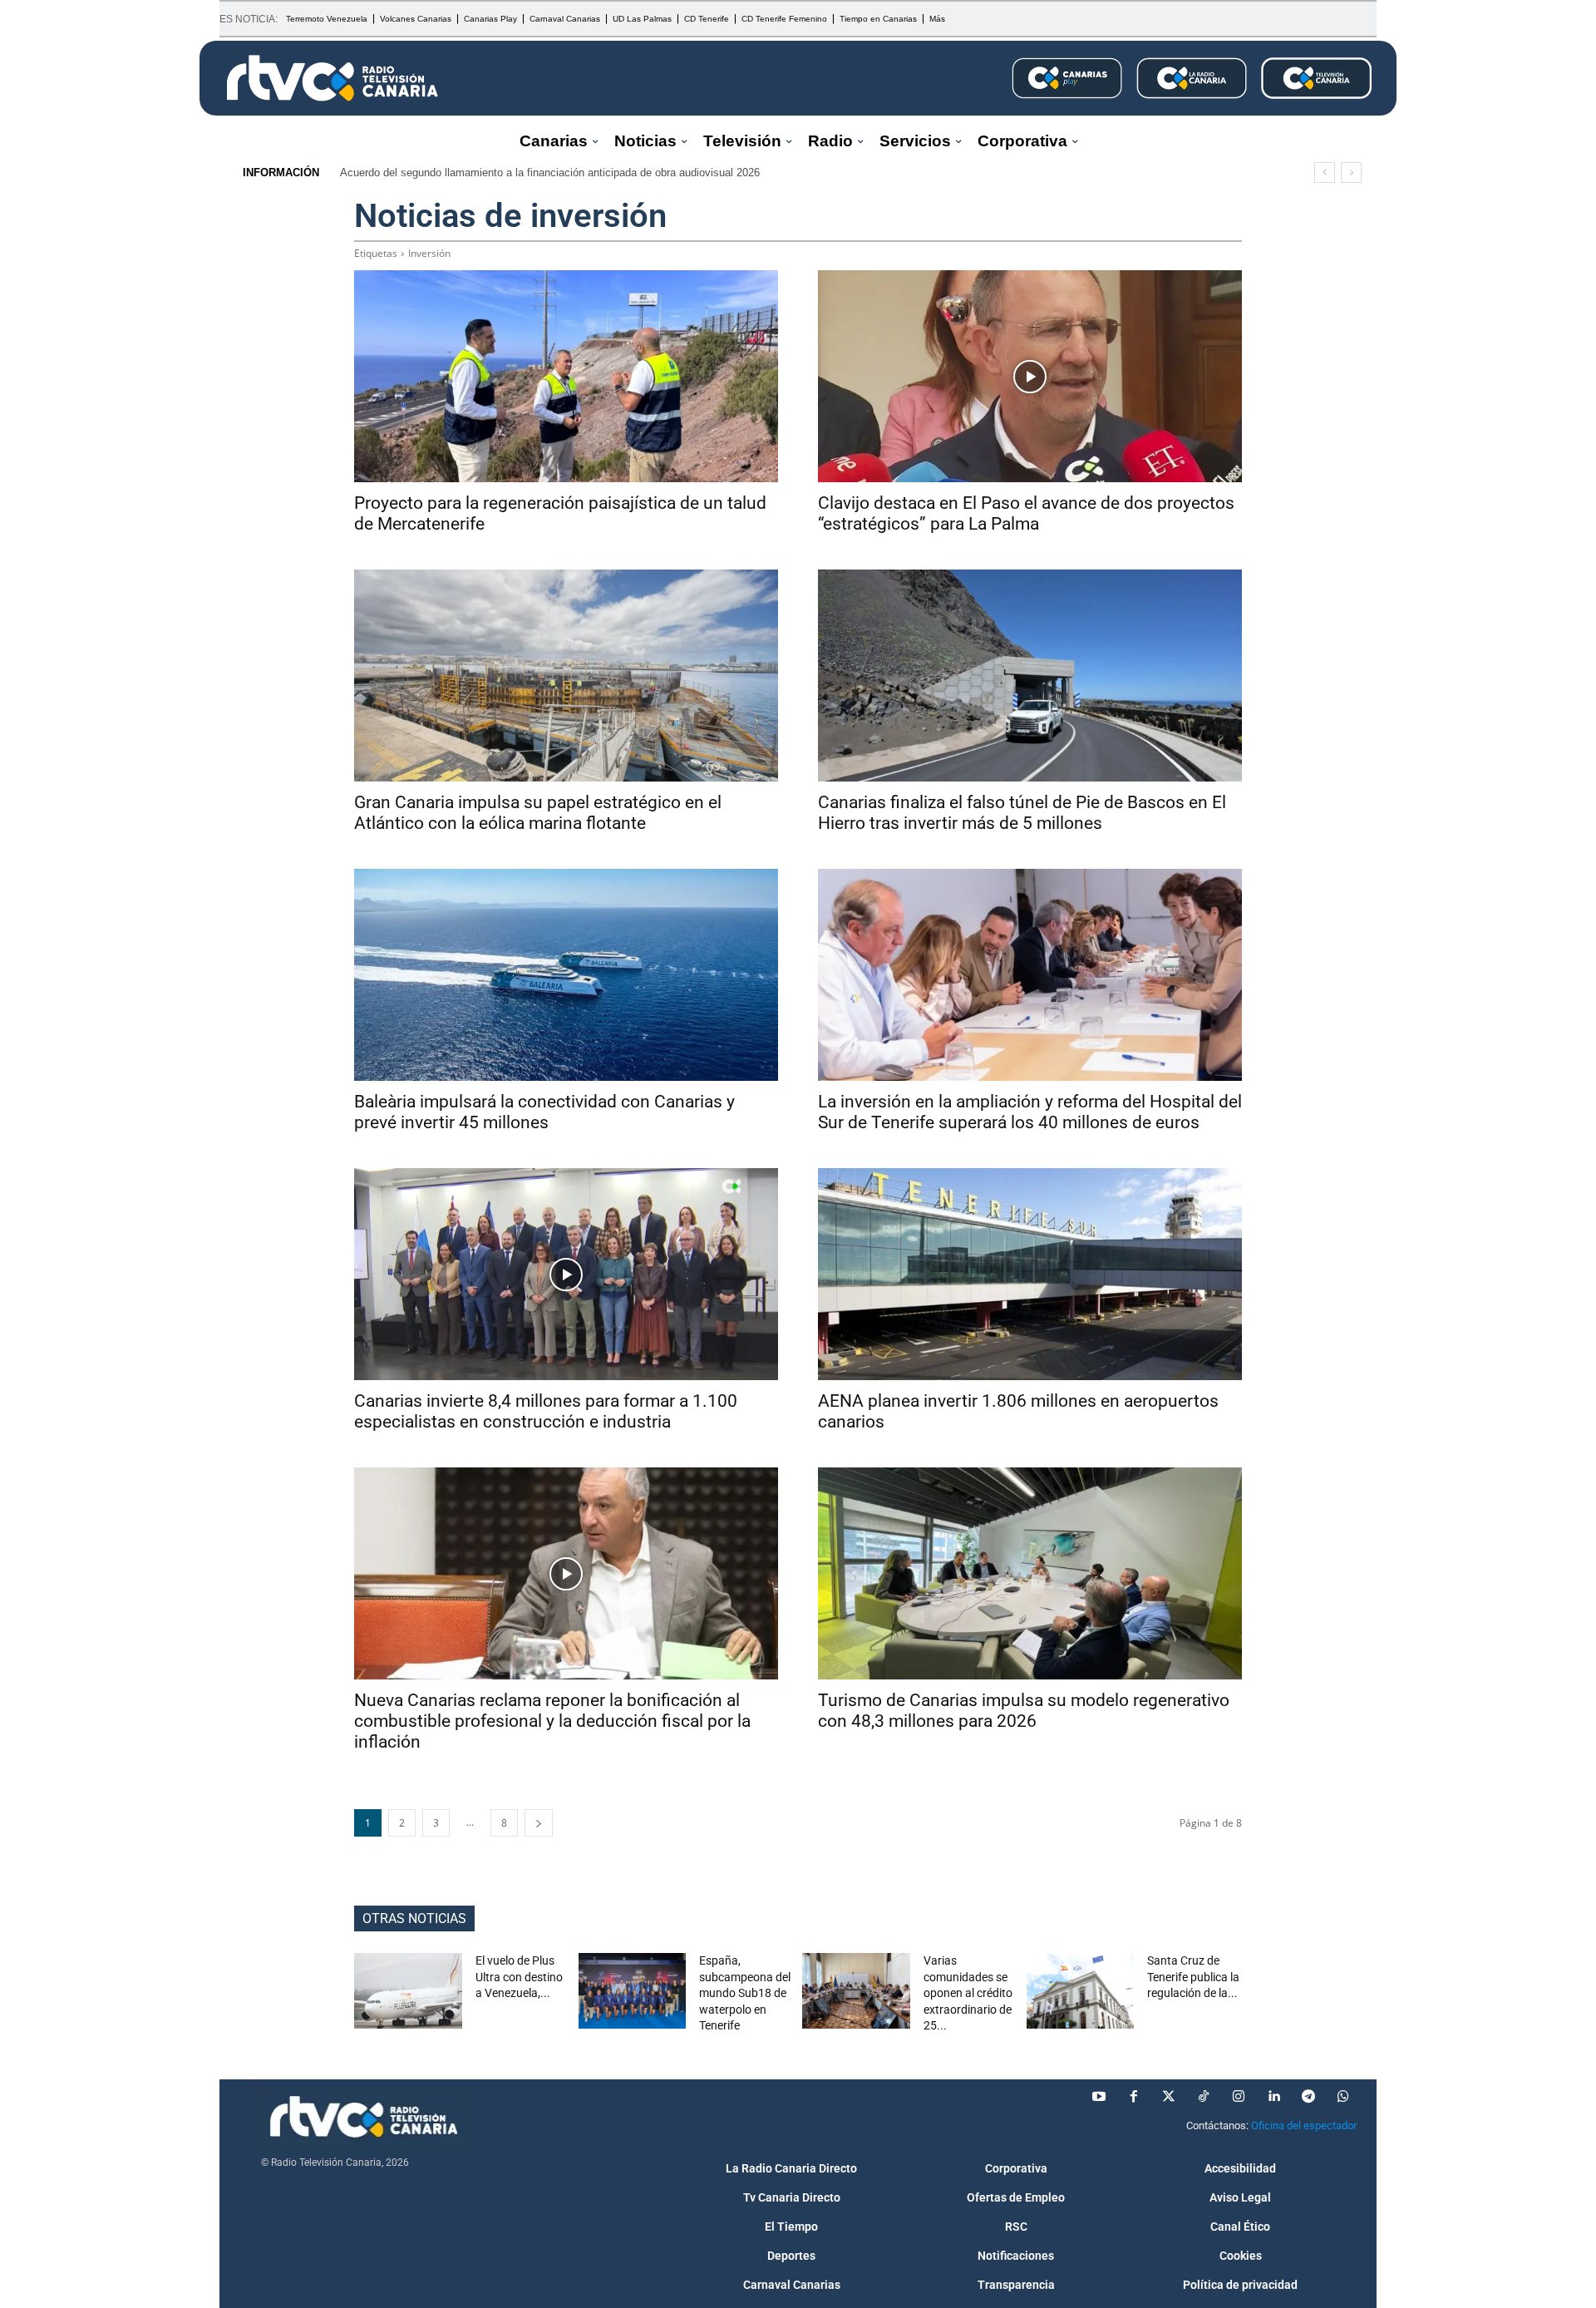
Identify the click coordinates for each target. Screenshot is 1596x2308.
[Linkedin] (1273, 2097)
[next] (1351, 173)
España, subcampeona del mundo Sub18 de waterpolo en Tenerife (745, 1993)
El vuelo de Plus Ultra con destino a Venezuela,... (519, 1977)
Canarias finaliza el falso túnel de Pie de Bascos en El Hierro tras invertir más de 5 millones (1022, 813)
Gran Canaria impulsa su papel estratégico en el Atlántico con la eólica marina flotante (538, 813)
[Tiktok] (1204, 2097)
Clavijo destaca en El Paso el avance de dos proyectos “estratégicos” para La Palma (1026, 513)
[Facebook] (1134, 2097)
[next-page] (539, 1823)
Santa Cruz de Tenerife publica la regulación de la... (1193, 1977)
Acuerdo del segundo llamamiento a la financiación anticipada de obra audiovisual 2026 (550, 173)
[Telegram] (1308, 2097)
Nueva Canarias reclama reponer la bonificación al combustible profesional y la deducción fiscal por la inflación (552, 1721)
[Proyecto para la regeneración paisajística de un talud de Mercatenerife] (566, 376)
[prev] (1325, 173)
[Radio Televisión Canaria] (332, 78)
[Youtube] (1099, 2097)
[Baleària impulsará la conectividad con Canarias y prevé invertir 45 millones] (566, 975)
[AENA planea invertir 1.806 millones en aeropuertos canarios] (1030, 1274)
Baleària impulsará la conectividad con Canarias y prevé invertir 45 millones (544, 1112)
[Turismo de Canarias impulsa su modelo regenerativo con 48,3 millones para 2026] (1030, 1573)
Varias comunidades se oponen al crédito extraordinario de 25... (968, 1993)
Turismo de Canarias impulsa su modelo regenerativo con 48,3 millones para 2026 (1024, 1711)
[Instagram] (1239, 2097)
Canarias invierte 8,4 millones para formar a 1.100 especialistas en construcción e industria (546, 1411)
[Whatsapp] (1343, 2097)
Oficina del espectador (1304, 2126)
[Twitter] (1169, 2097)
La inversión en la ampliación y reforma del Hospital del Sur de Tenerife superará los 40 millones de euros (1030, 1112)
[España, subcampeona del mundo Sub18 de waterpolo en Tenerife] (633, 1991)
